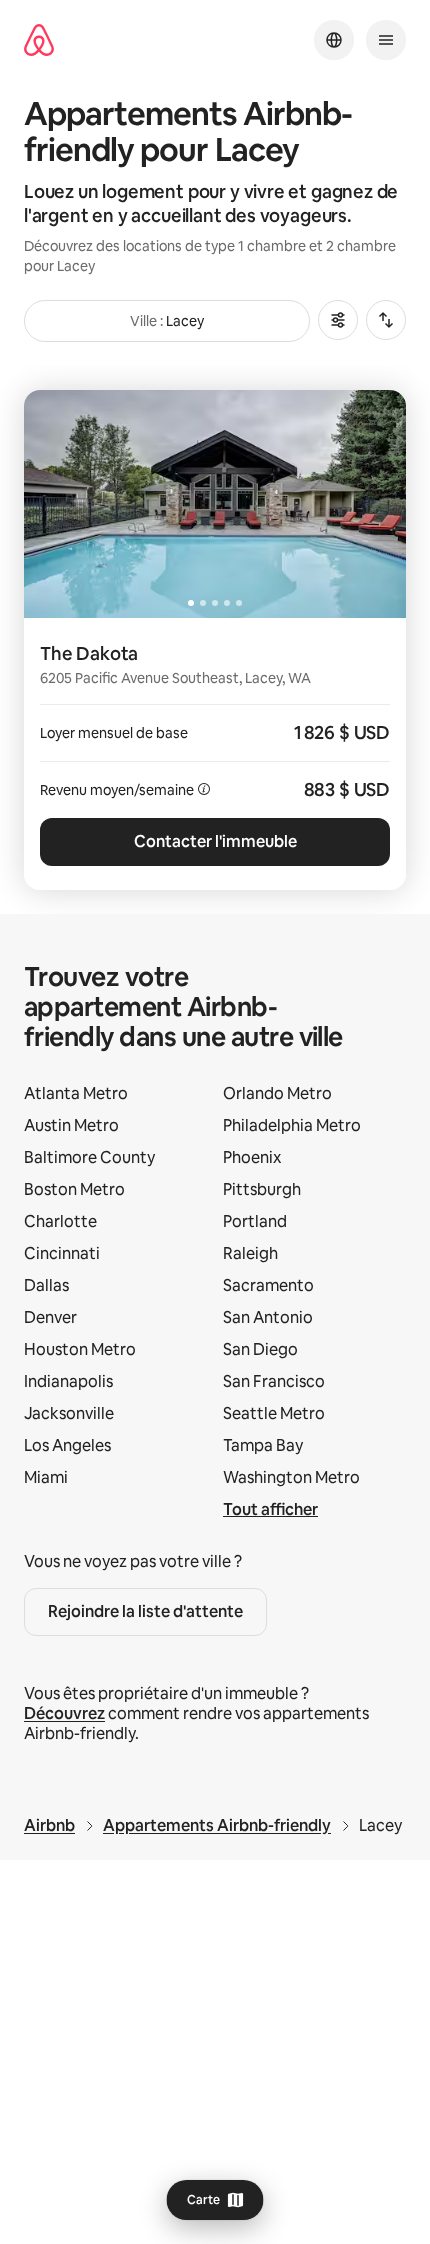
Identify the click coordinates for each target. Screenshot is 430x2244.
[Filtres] (338, 320)
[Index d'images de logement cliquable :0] (215, 504)
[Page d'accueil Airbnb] (39, 40)
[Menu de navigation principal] (386, 40)
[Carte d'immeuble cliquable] (215, 754)
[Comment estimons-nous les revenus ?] (204, 789)
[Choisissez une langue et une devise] (334, 40)
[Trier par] (386, 320)
